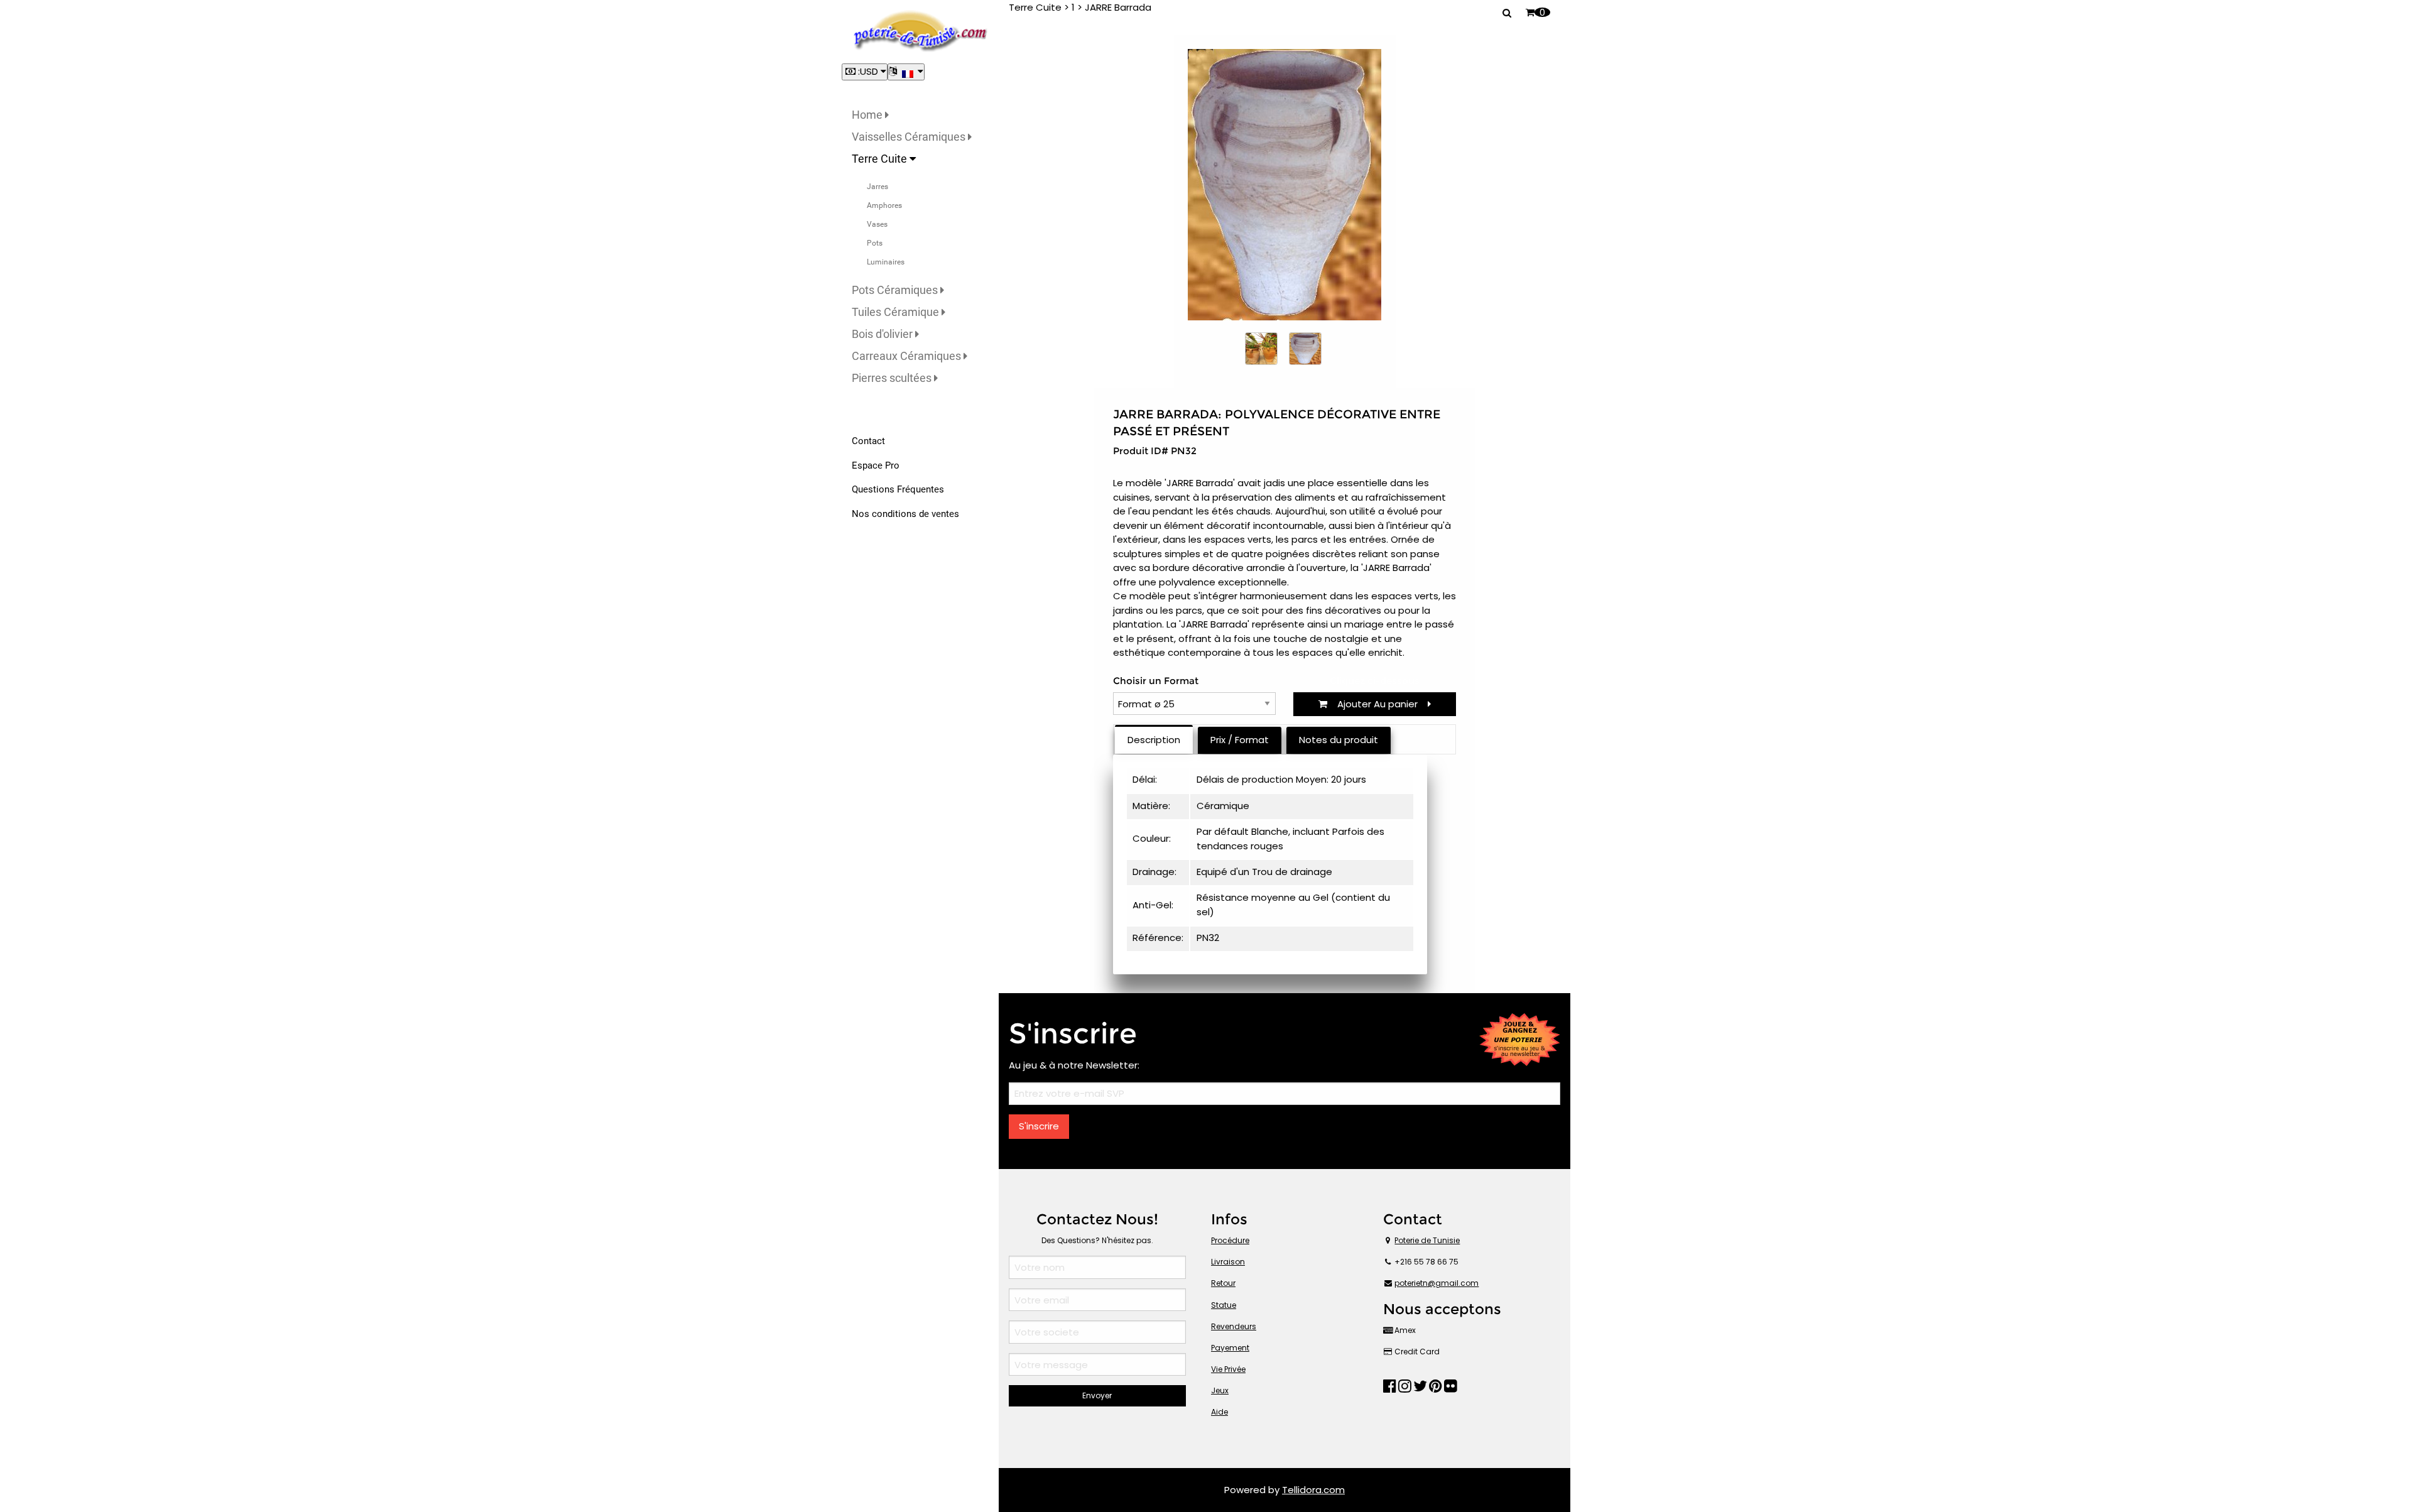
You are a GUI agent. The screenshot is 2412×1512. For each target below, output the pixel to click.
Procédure (1230, 1240)
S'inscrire (1039, 1126)
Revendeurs (1234, 1326)
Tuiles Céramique (897, 312)
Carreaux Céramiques (908, 356)
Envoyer (1097, 1395)
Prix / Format (1240, 740)
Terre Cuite (881, 159)
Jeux (1220, 1390)
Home (868, 115)
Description (1154, 740)
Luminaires (886, 262)
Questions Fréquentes (898, 489)
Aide (1220, 1412)
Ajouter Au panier (1377, 704)
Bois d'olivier (883, 334)
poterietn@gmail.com (1437, 1283)
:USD (868, 71)
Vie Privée (1228, 1369)
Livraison (1228, 1262)
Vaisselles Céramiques (910, 137)
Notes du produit (1339, 740)
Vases (877, 224)
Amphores (884, 205)
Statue (1224, 1305)
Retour (1223, 1283)
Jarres (877, 187)
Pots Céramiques (896, 290)
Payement (1230, 1348)
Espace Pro (876, 465)
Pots (875, 243)
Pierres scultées (893, 378)
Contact (868, 441)
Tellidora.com (1313, 1490)
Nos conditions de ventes (905, 514)
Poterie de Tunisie (1427, 1240)
